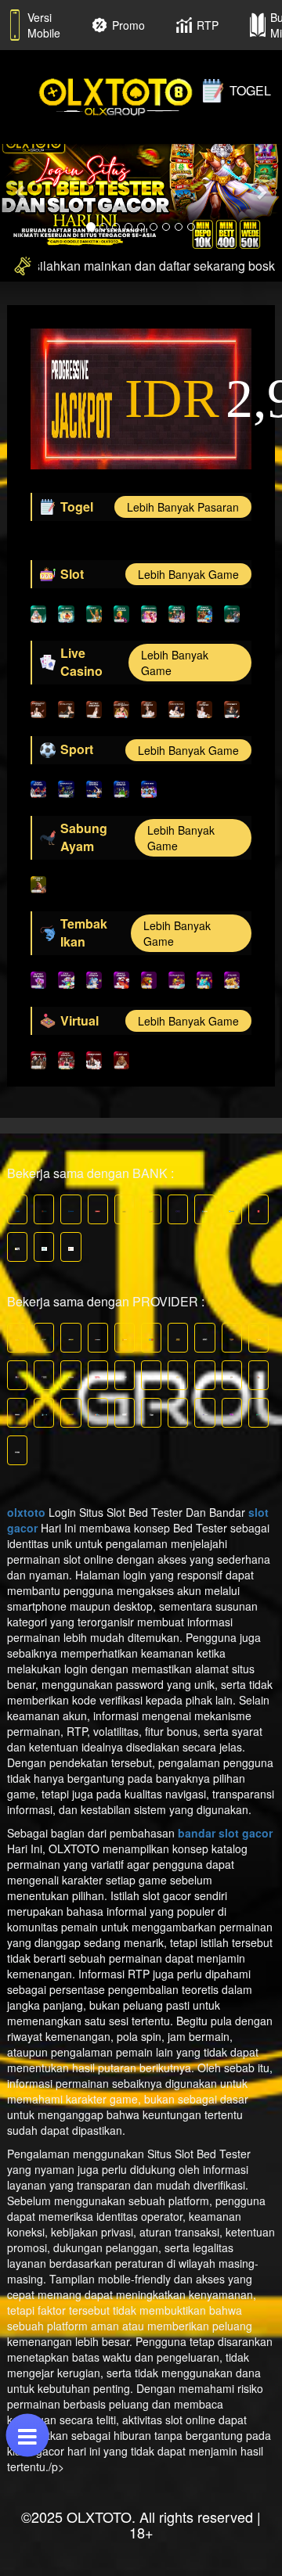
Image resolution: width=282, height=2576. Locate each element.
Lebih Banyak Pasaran (183, 507)
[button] (21, 192)
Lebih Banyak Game (188, 574)
